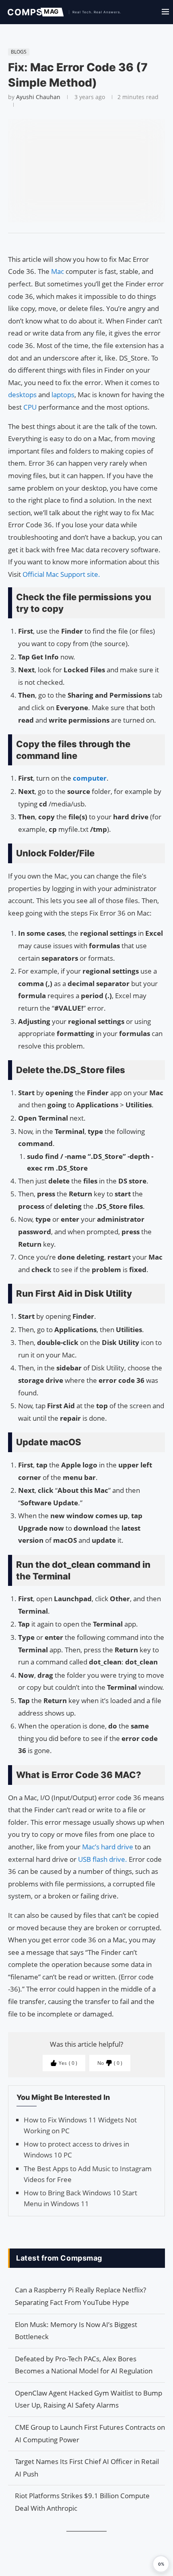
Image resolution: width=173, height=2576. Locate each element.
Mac (58, 271)
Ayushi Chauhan (38, 97)
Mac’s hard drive (108, 1847)
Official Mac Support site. (61, 574)
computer (90, 778)
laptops (63, 395)
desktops (23, 395)
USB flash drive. (103, 1859)
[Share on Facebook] (83, 243)
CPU (31, 407)
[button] (161, 2564)
